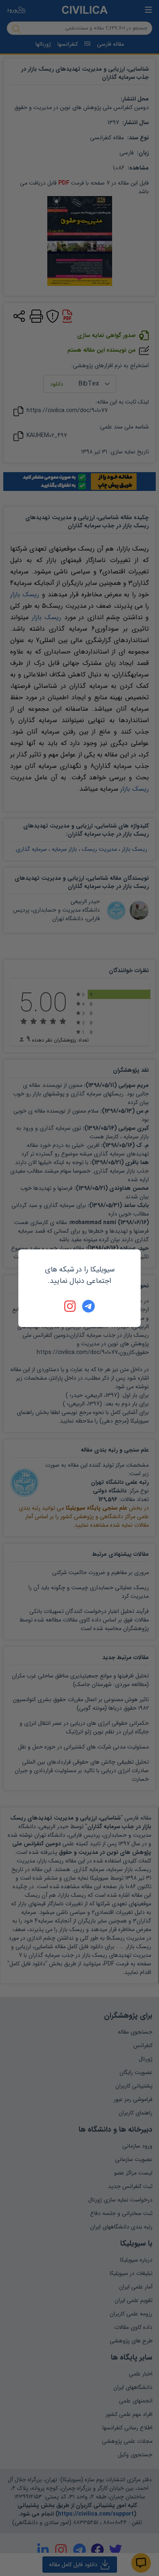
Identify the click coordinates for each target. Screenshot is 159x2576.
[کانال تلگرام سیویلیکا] (88, 1306)
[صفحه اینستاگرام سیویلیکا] (71, 1306)
